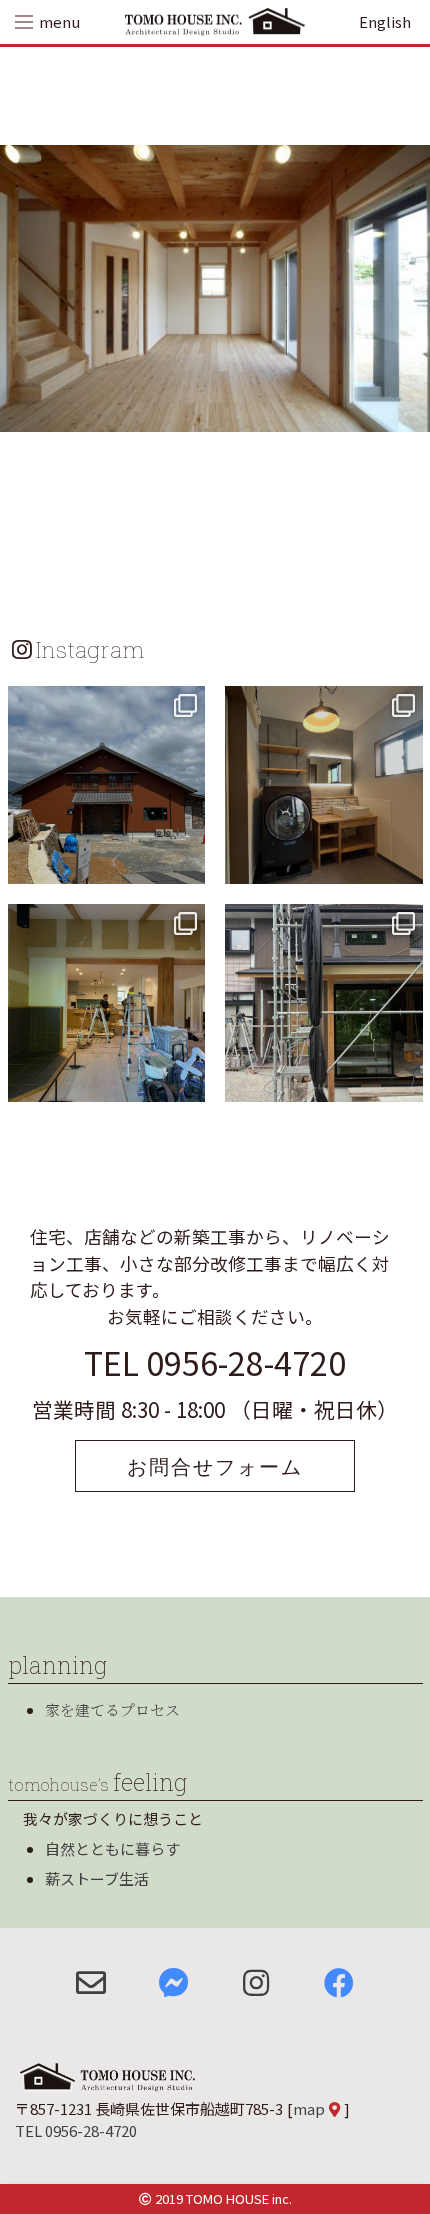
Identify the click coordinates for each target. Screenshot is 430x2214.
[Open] (107, 785)
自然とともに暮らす (112, 1848)
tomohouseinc (104, 704)
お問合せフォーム (215, 1466)
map (309, 2108)
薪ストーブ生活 (97, 1878)
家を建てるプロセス (112, 1709)
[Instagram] (187, 865)
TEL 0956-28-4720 (215, 1362)
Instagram (90, 649)
